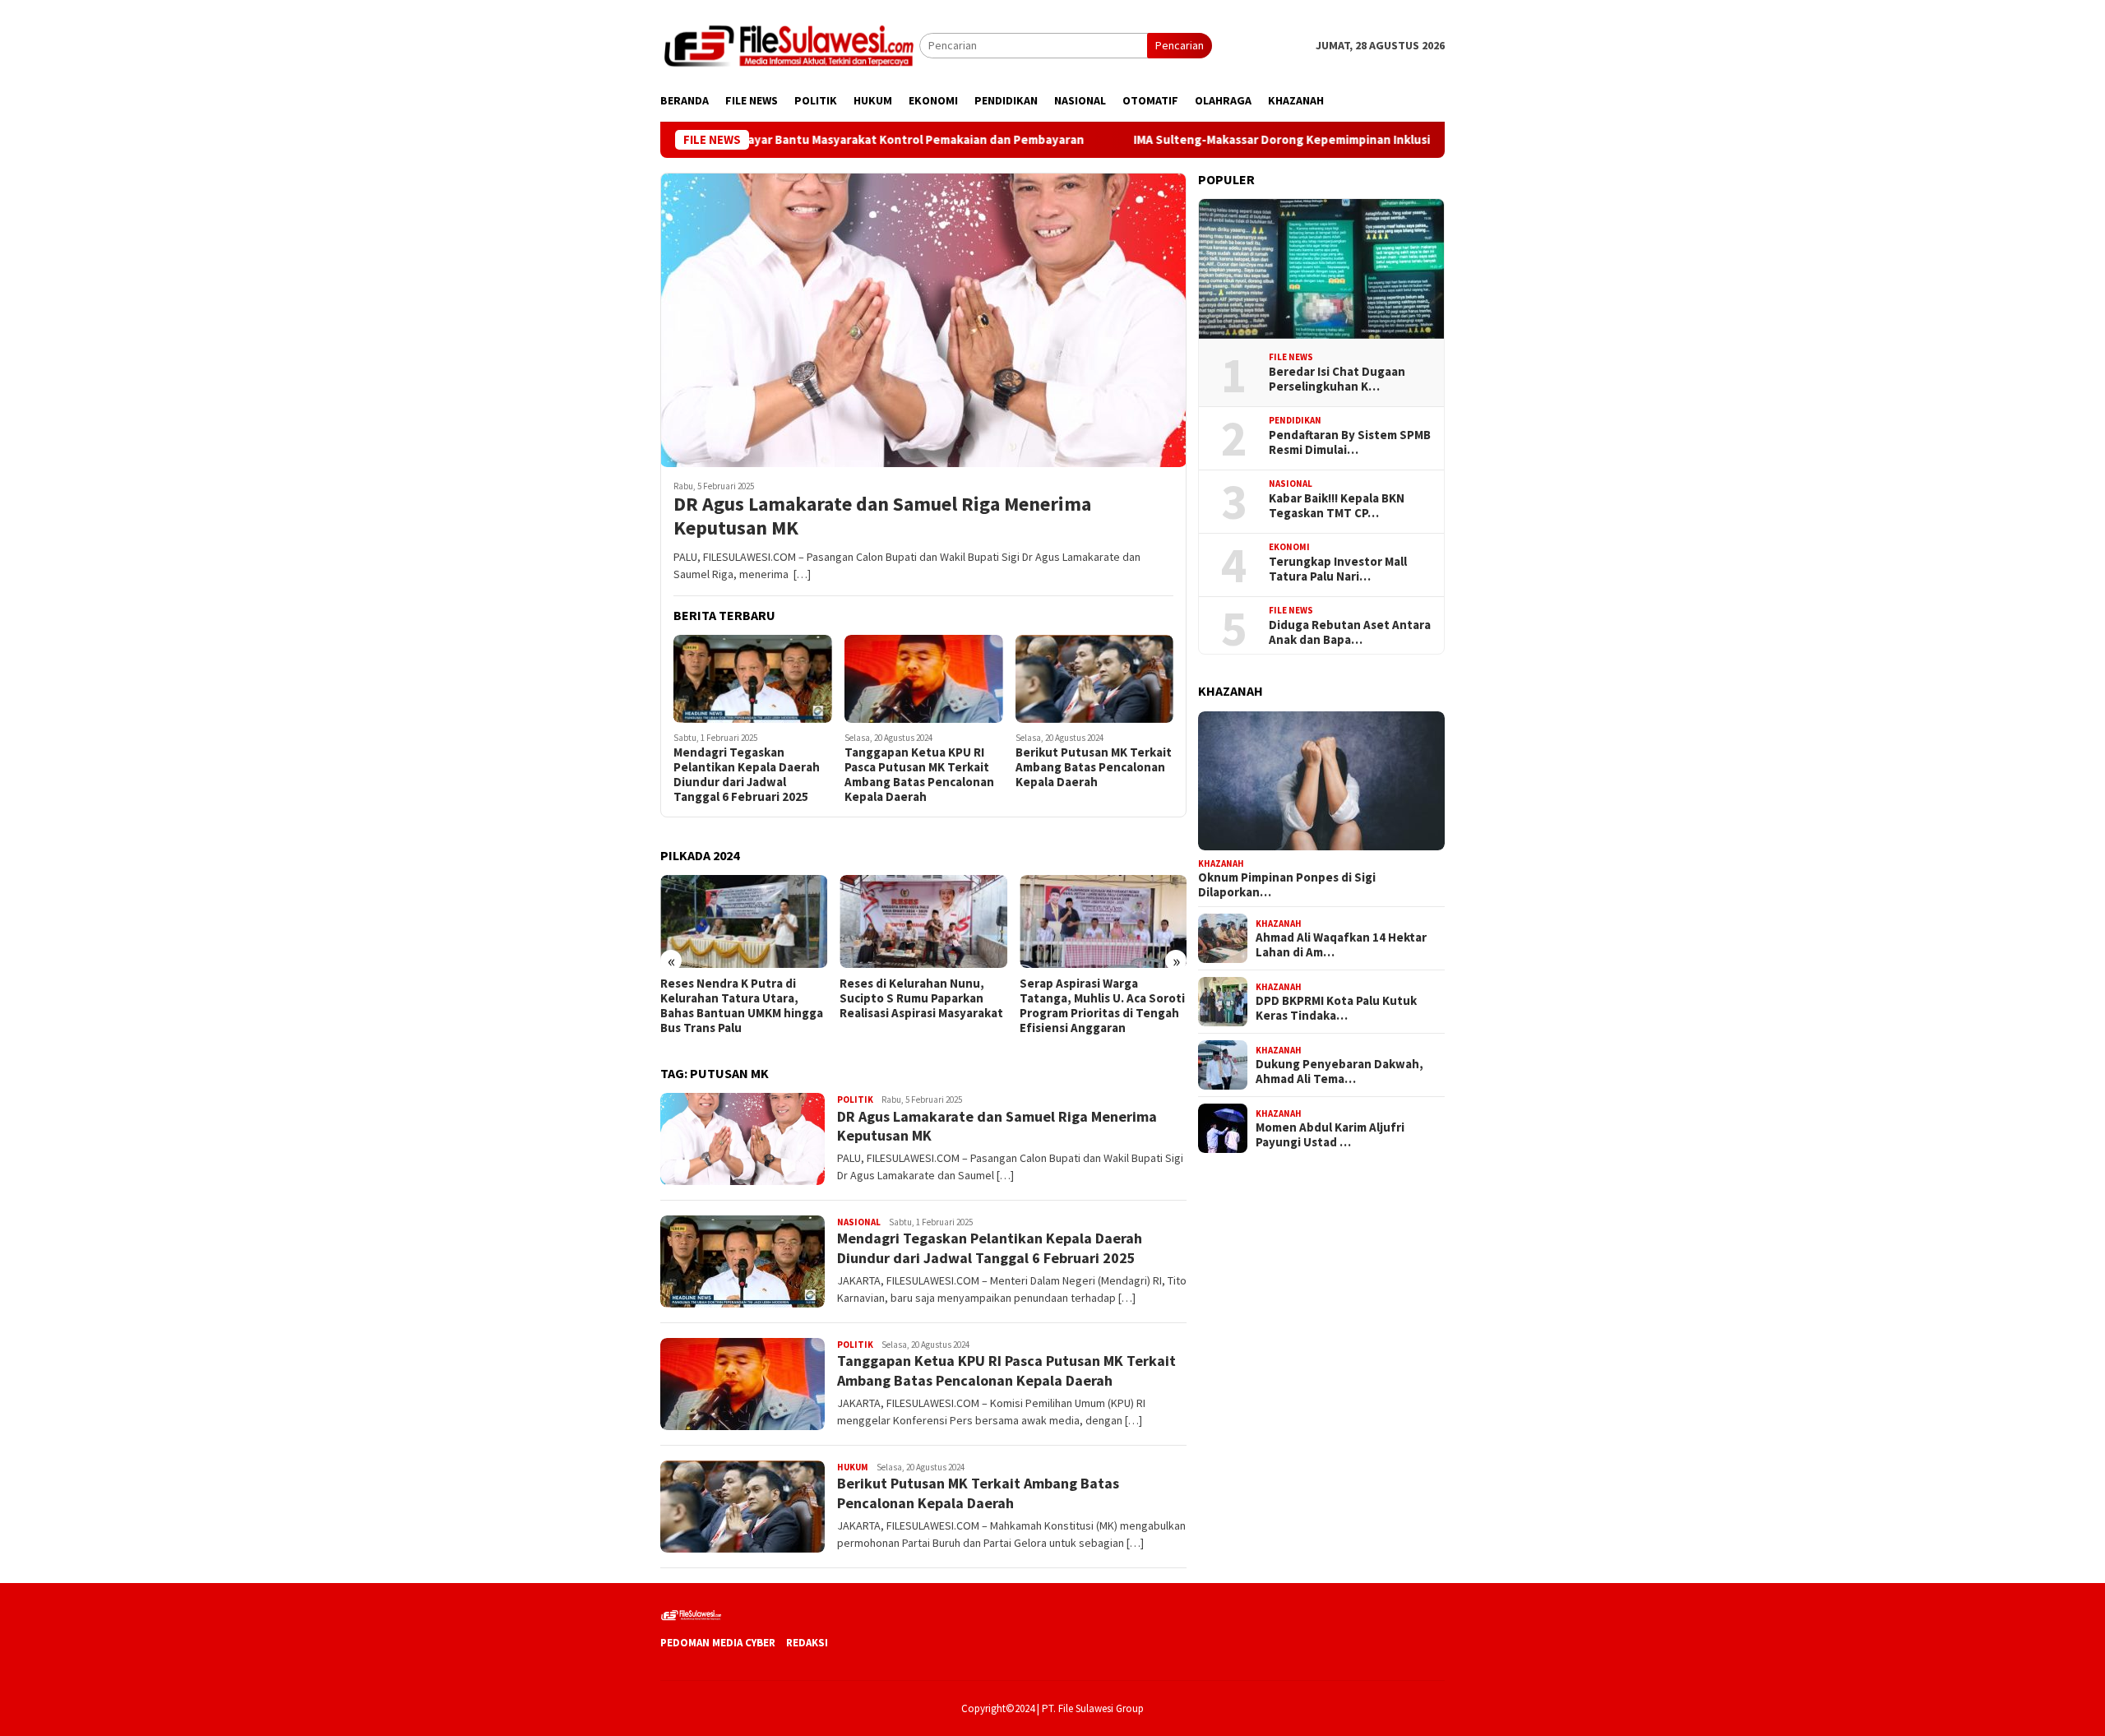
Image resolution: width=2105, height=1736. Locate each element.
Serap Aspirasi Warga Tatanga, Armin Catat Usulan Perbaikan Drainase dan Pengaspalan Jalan (1101, 1006)
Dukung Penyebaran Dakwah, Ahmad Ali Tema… (1339, 1072)
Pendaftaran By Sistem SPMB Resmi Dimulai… (1350, 442)
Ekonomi (1289, 547)
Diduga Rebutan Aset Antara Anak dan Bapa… (1350, 632)
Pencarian (1180, 45)
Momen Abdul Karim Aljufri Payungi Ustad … (1330, 1135)
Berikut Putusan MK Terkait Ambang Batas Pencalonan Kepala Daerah (1094, 767)
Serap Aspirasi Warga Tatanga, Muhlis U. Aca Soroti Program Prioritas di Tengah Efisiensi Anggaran (922, 1006)
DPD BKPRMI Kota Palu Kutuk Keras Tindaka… (1336, 1008)
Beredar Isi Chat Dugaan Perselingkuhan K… (1337, 379)
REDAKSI (807, 1643)
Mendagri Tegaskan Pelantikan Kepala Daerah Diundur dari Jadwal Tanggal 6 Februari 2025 (747, 775)
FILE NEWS (1291, 357)
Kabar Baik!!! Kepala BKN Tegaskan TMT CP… (1337, 506)
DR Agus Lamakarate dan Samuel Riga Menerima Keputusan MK (882, 516)
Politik (855, 1099)
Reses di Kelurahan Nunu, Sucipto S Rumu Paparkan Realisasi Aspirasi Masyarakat (742, 998)
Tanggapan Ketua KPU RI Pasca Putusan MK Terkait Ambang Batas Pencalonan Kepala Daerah (919, 775)
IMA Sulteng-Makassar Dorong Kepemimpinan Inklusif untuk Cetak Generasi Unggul (1263, 140)
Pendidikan (1295, 420)
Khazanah (1221, 863)
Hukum (853, 1467)
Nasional (859, 1222)
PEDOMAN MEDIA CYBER (718, 1643)
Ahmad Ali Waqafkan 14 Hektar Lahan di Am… (1341, 945)
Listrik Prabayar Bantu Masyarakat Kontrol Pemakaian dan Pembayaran (777, 140)
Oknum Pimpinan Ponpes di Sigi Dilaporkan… (1287, 885)
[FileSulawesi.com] (790, 44)
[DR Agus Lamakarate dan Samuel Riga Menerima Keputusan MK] (923, 320)
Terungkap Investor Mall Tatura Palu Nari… (1338, 569)
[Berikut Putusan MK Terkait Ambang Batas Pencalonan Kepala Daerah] (1095, 679)
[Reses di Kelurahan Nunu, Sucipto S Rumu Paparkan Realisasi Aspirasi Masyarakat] (744, 922)
